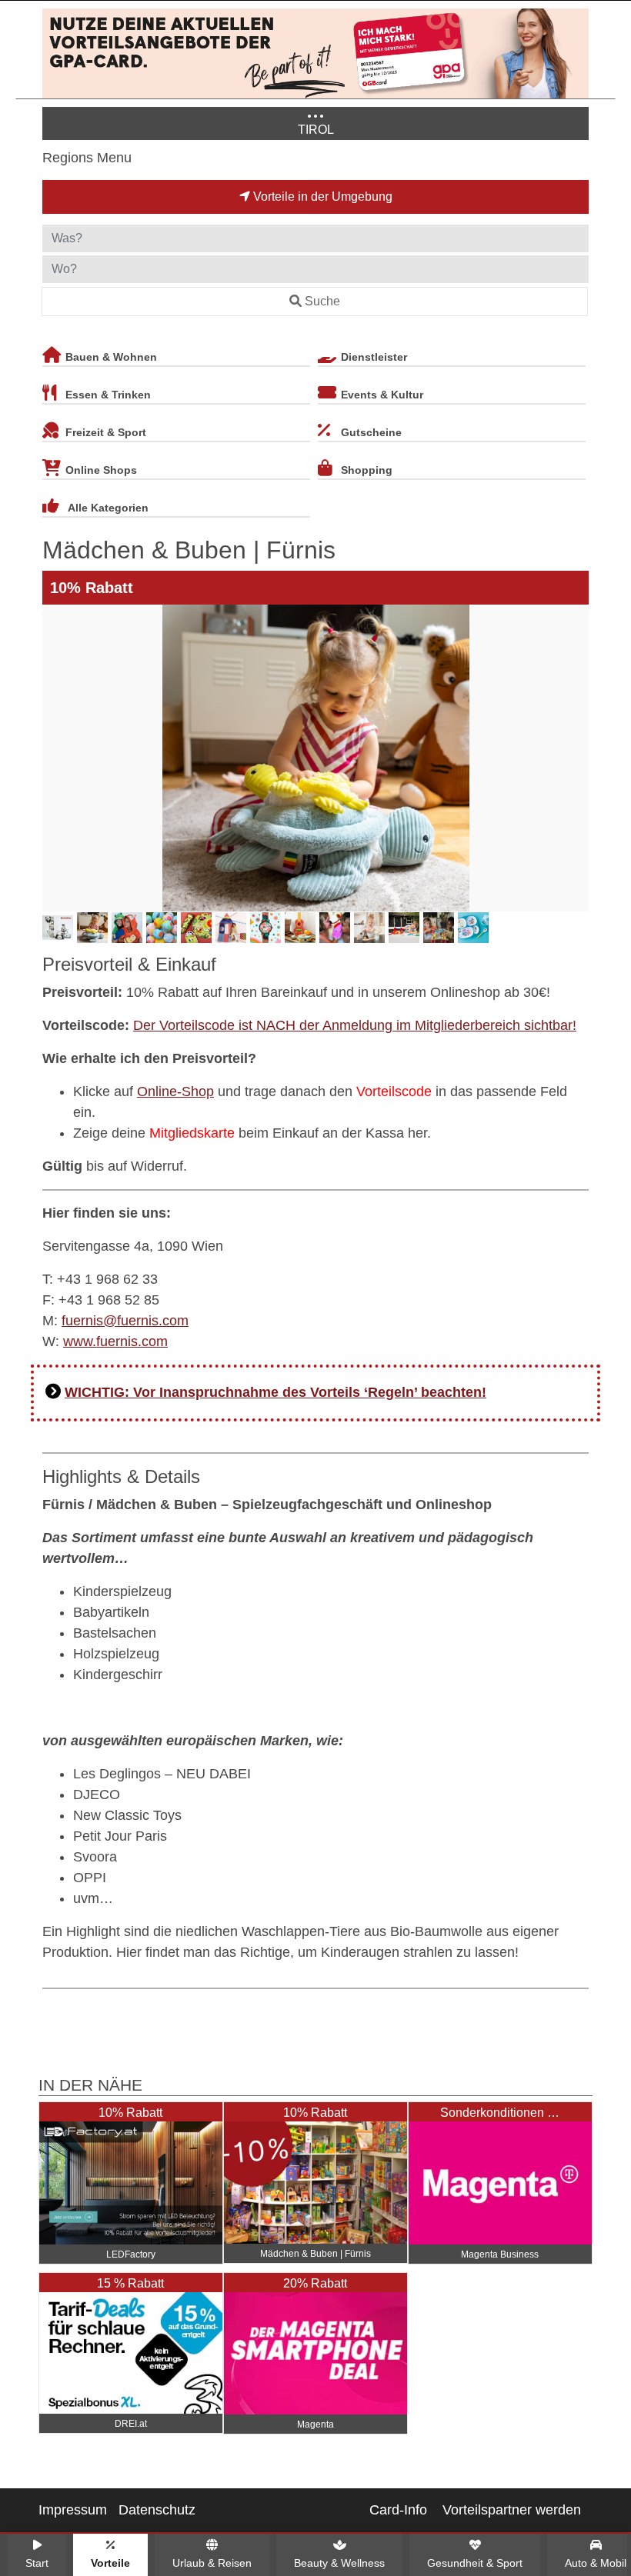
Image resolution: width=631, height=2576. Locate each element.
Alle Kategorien (108, 508)
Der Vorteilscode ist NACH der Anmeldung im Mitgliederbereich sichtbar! (355, 1025)
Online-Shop (175, 1091)
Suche (322, 301)
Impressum (73, 2510)
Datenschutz (157, 2510)
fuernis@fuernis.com (125, 1321)
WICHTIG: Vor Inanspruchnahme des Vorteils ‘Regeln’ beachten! (275, 1392)
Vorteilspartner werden (512, 2510)
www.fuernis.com (115, 1341)
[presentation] (57, 758)
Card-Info (398, 2510)
